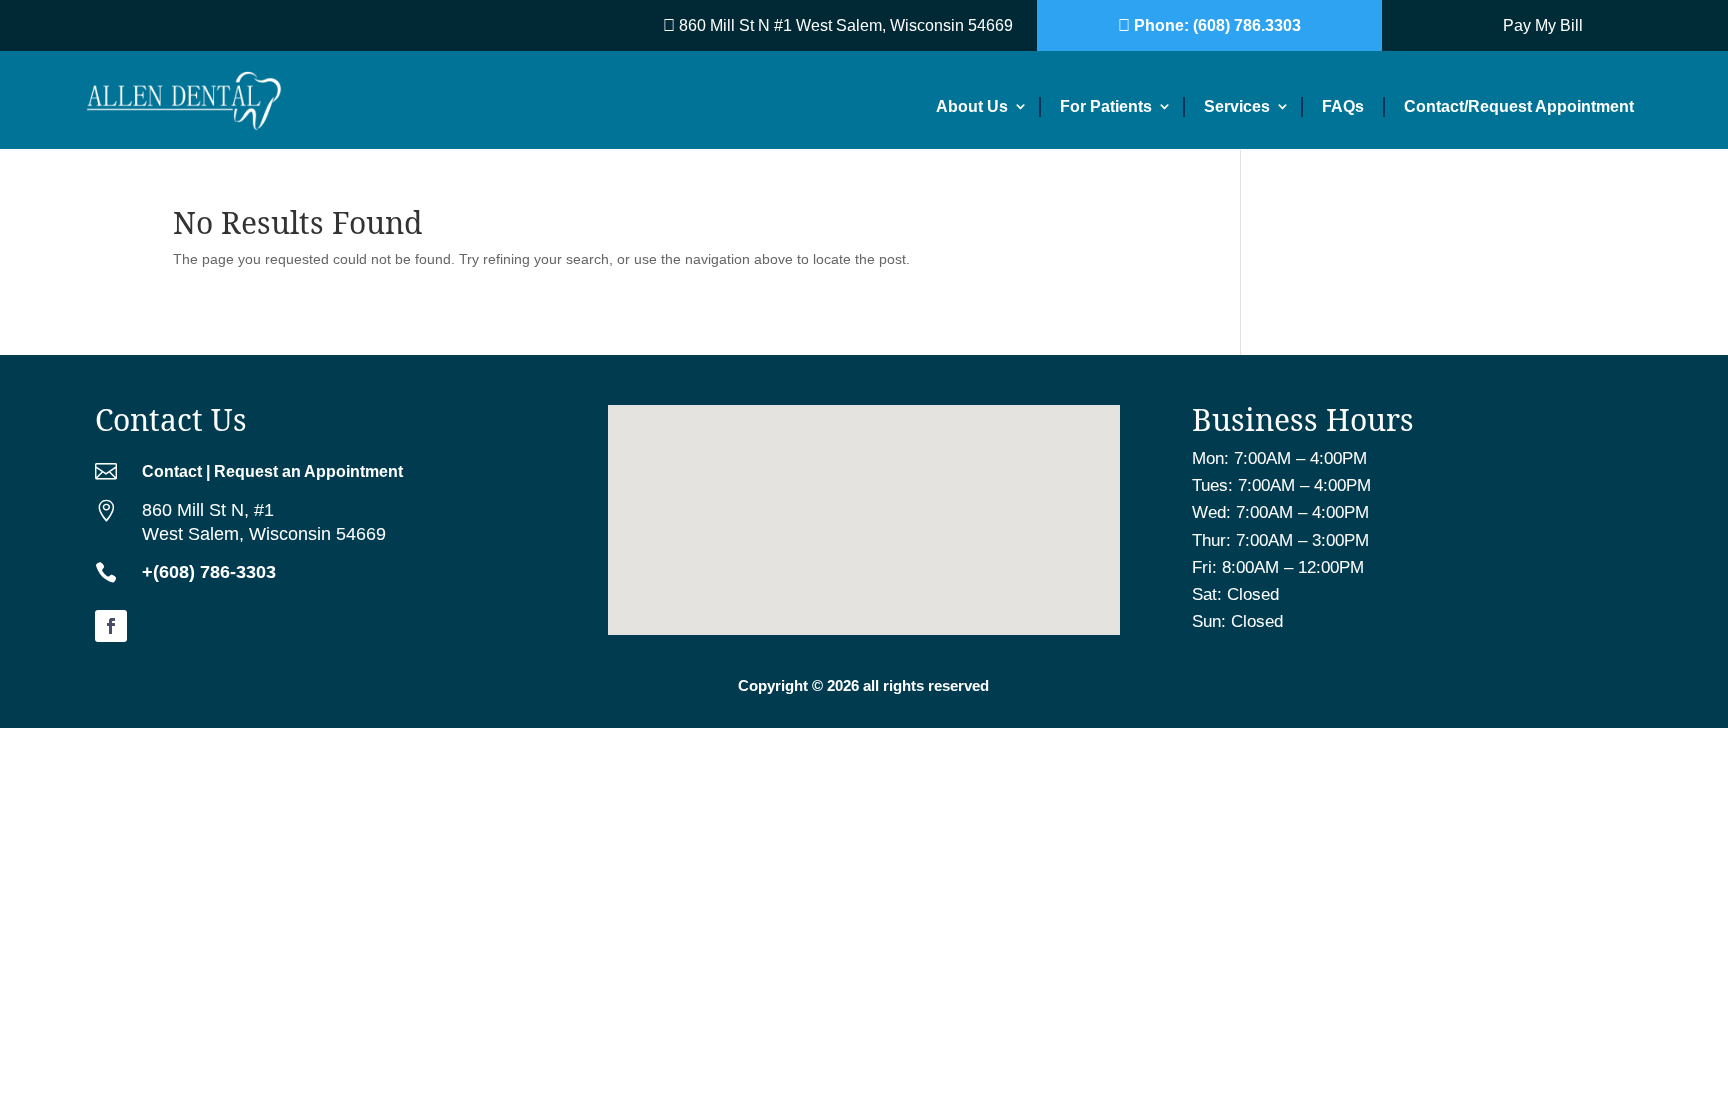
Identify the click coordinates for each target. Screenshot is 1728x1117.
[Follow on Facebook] (111, 626)
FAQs (1343, 106)
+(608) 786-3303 (209, 572)
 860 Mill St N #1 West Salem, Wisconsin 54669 (838, 25)
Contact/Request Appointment (1519, 106)
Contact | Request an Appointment (272, 471)
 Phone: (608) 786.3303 (1209, 25)
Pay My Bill (1543, 25)
